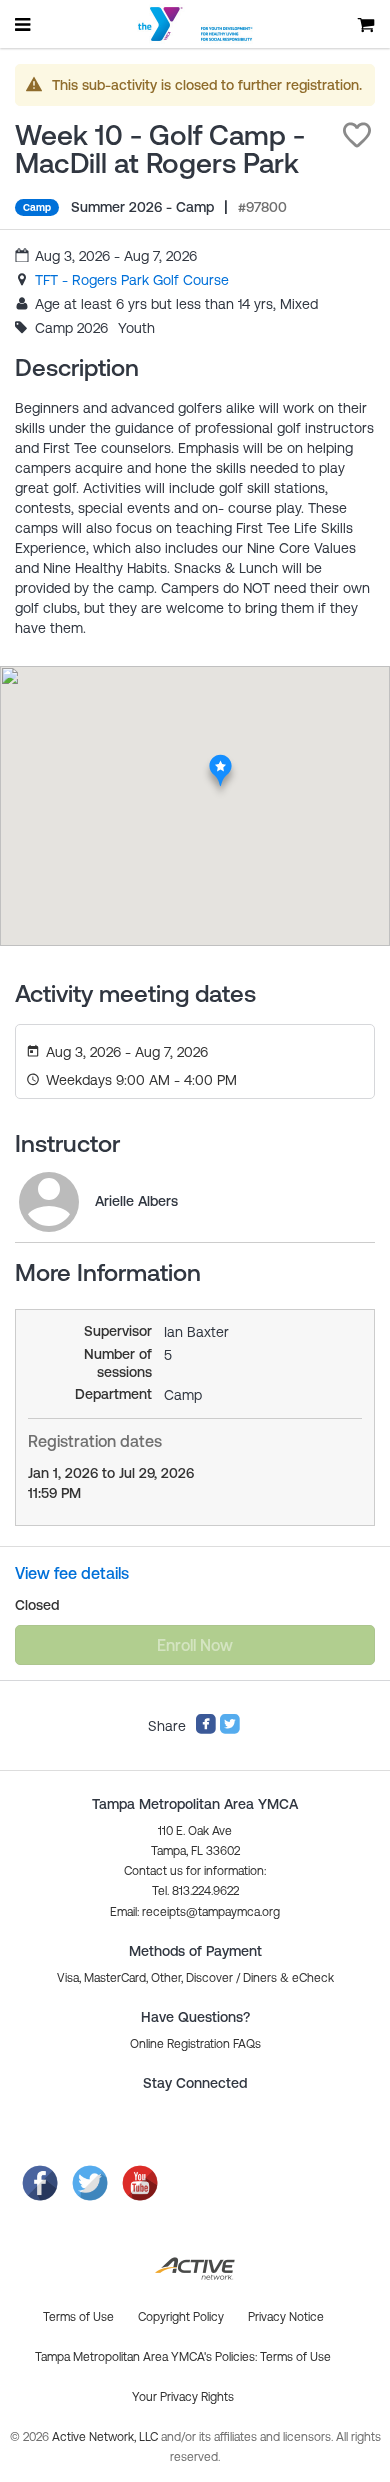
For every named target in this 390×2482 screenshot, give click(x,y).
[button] (357, 135)
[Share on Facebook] (206, 1730)
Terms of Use (295, 2357)
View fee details (72, 1573)
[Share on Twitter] (230, 1730)
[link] (132, 280)
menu (24, 24)
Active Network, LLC (106, 2437)
